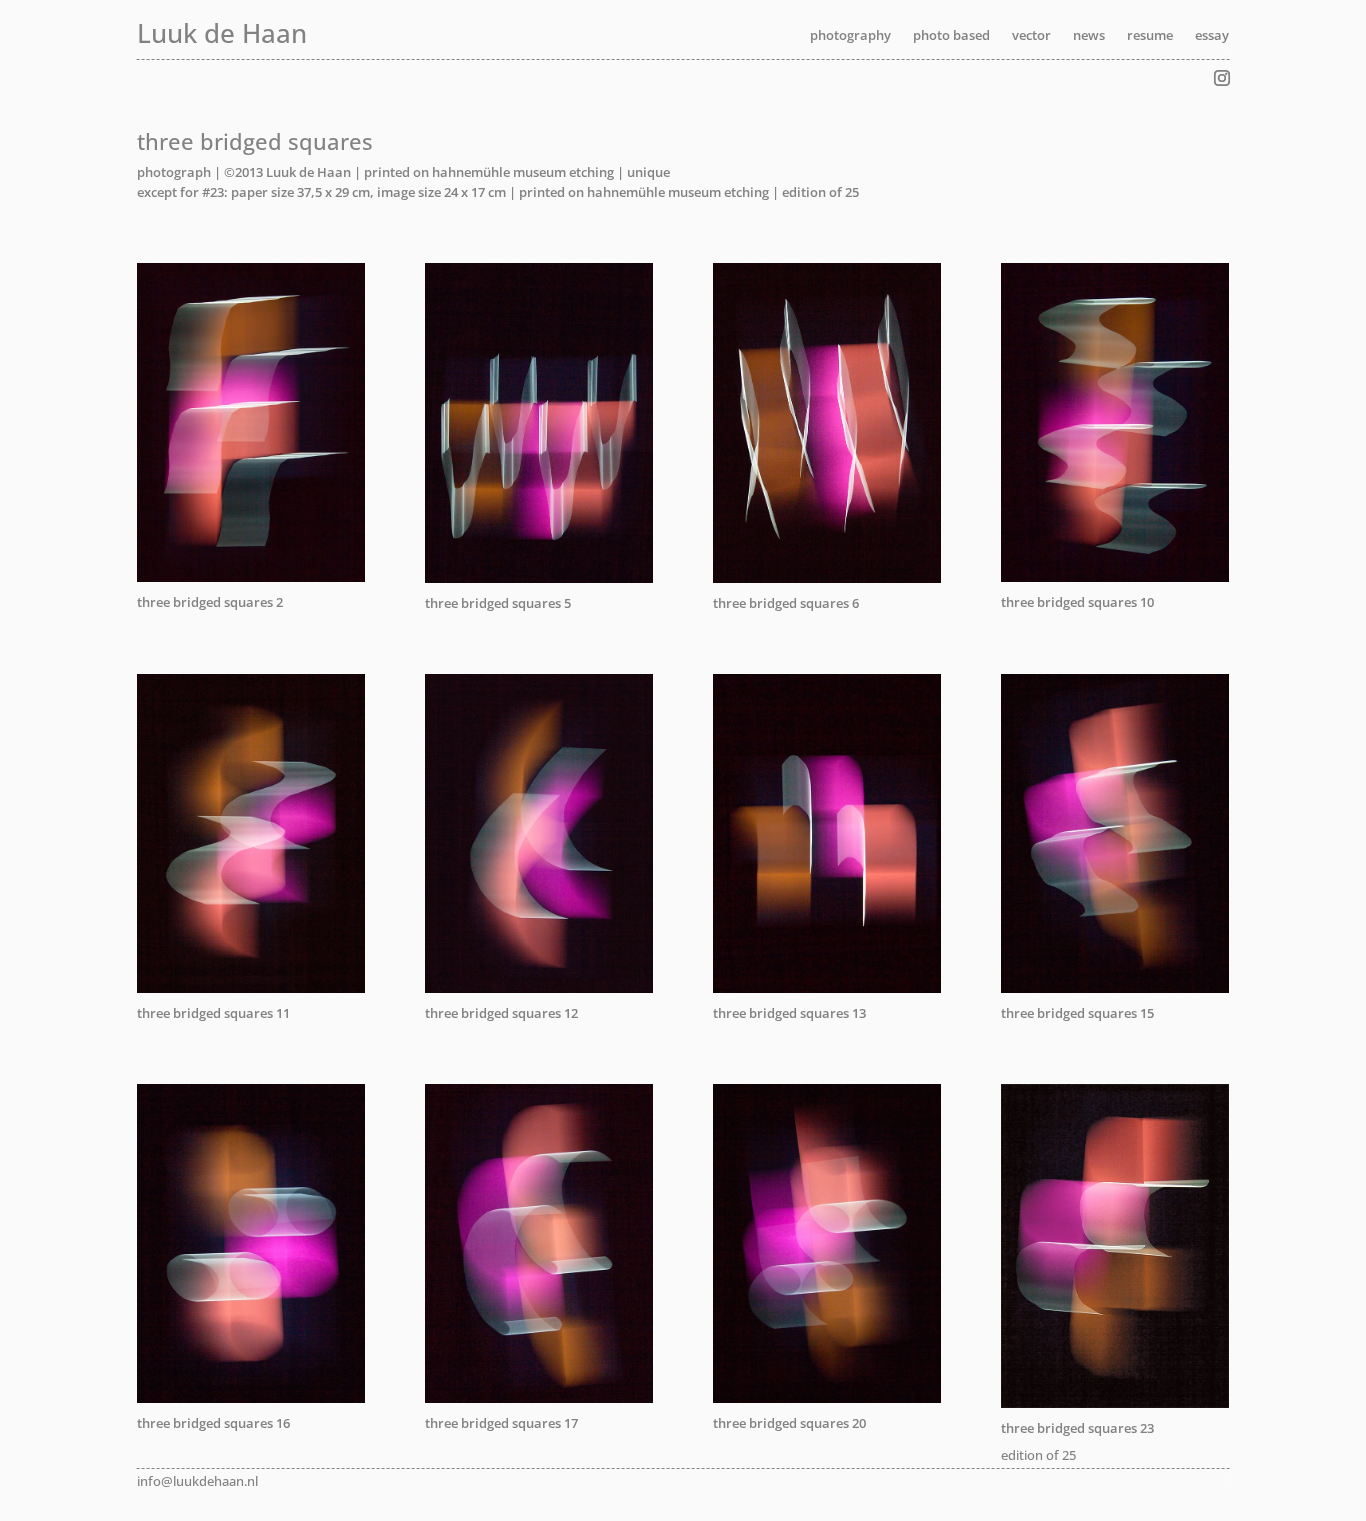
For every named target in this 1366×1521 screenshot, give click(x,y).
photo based (951, 36)
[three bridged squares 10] (1115, 577)
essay (1212, 36)
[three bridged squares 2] (251, 577)
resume (1150, 36)
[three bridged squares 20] (827, 1398)
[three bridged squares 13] (827, 988)
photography (850, 36)
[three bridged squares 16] (251, 1398)
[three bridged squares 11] (251, 988)
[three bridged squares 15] (1115, 988)
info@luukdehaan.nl (197, 1481)
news (1089, 36)
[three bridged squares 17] (539, 1398)
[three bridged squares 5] (539, 578)
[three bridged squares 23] (1115, 1403)
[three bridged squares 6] (827, 578)
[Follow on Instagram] (1222, 78)
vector (1031, 36)
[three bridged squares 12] (539, 988)
